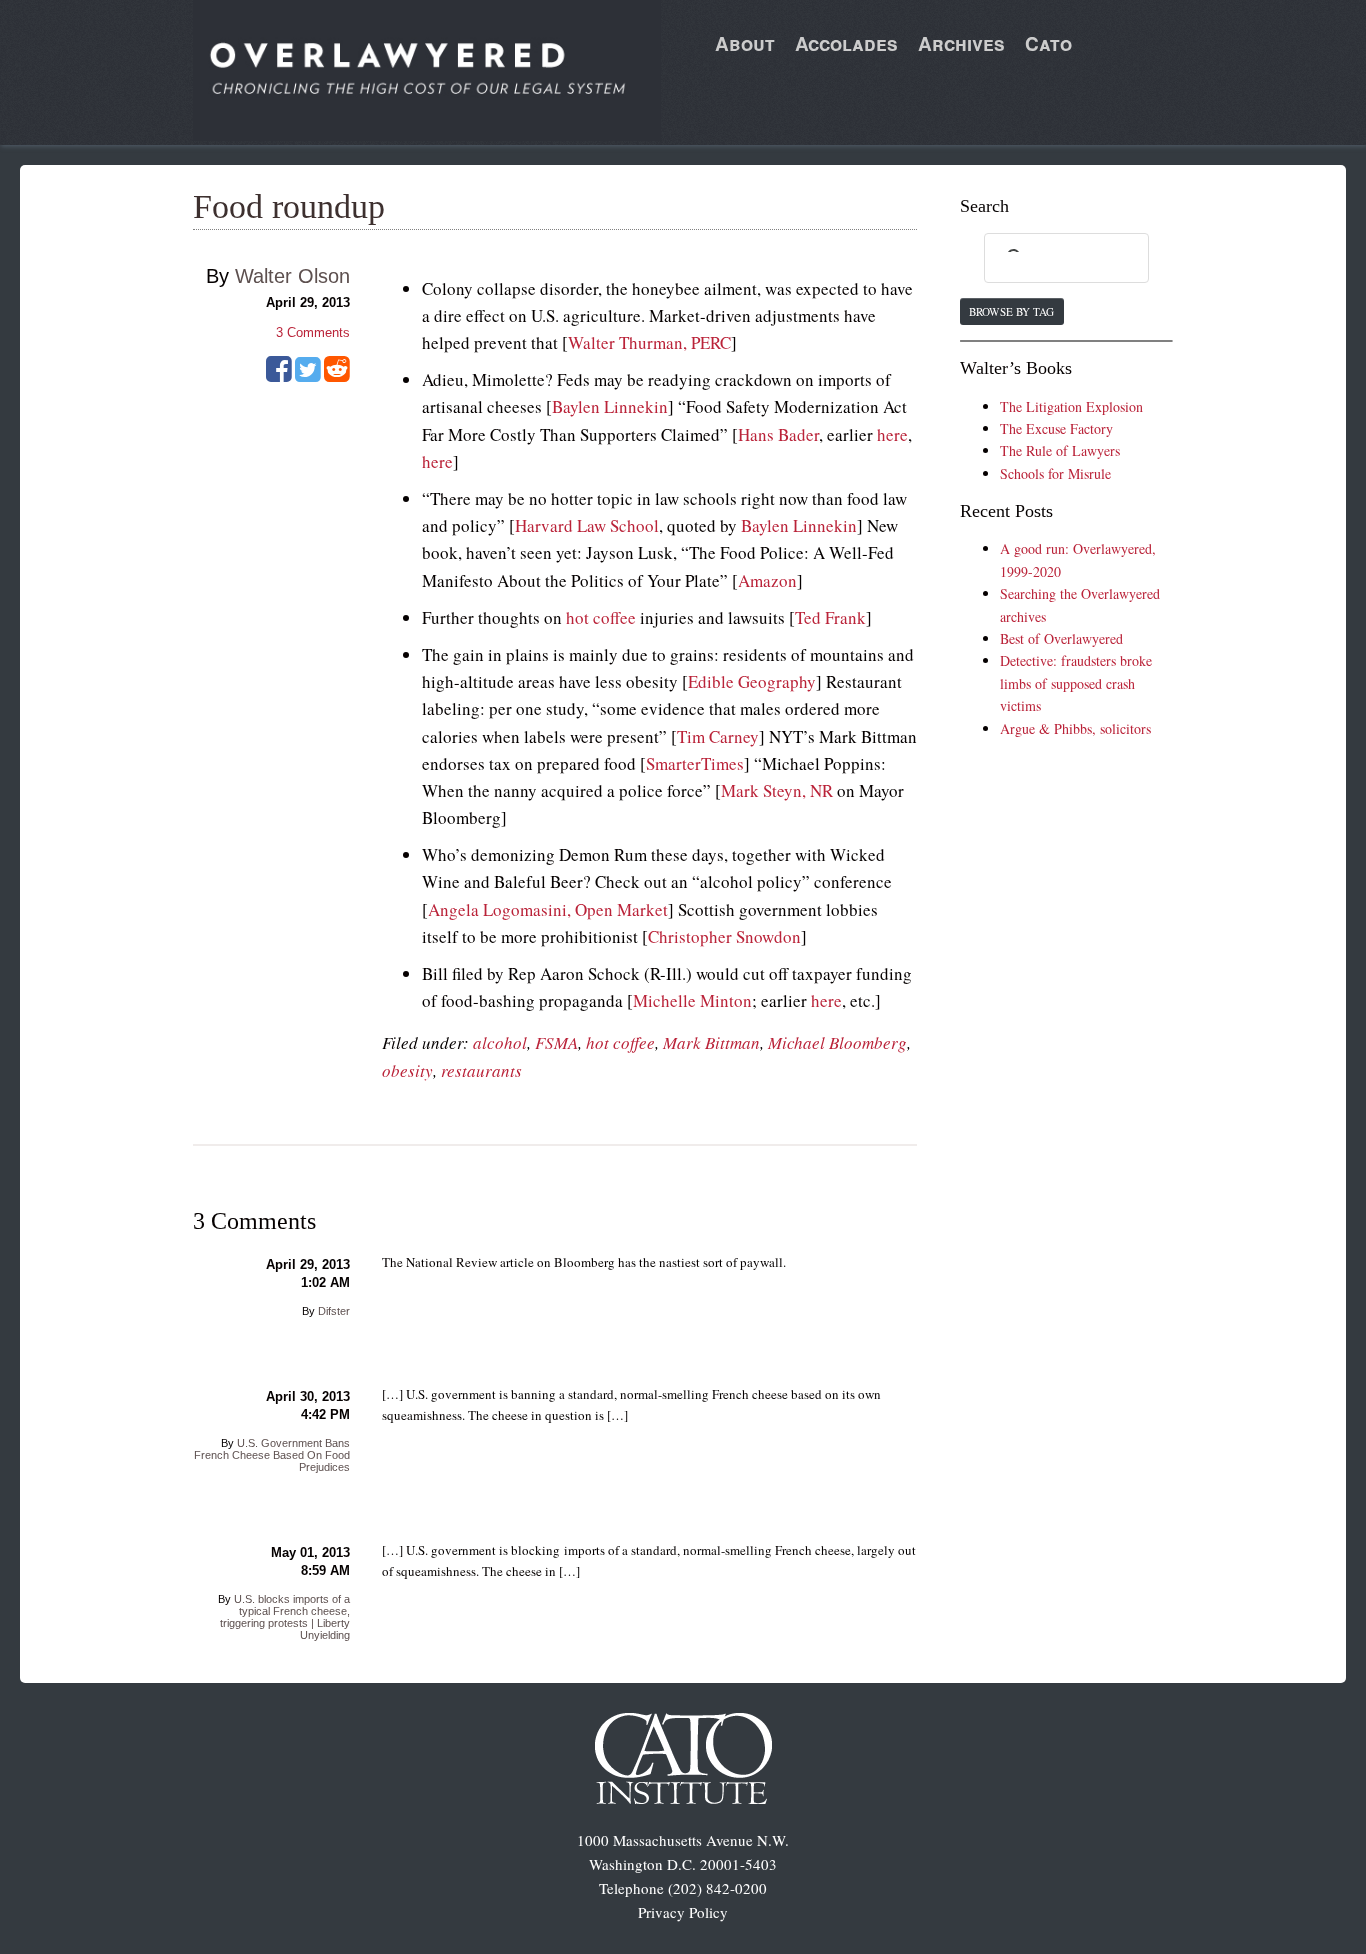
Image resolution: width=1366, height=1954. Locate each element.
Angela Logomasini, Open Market (548, 909)
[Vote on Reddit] (337, 376)
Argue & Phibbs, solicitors (1075, 728)
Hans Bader (778, 434)
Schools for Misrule (1055, 473)
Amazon (767, 580)
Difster (334, 1311)
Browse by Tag (1011, 311)
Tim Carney (718, 736)
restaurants (481, 1070)
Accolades (846, 43)
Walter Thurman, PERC (649, 342)
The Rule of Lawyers (1060, 450)
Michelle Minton (692, 1000)
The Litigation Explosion (1071, 406)
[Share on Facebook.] (279, 376)
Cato (1048, 43)
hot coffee (601, 617)
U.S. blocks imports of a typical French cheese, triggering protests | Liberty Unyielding (285, 1617)
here (892, 434)
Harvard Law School (587, 525)
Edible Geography (752, 681)
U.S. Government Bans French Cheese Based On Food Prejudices (272, 1455)
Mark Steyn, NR (777, 790)
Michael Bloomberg (837, 1042)
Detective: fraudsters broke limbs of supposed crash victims (1076, 683)
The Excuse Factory (1056, 428)
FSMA (556, 1042)
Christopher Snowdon (724, 936)
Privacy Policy (683, 1912)
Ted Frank (830, 617)
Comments (313, 332)
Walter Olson (292, 276)
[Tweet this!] (308, 376)
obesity (407, 1070)
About (745, 43)
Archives (961, 43)
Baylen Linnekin (610, 406)
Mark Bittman (711, 1042)
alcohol (500, 1042)
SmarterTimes (695, 763)
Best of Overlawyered (1061, 638)
